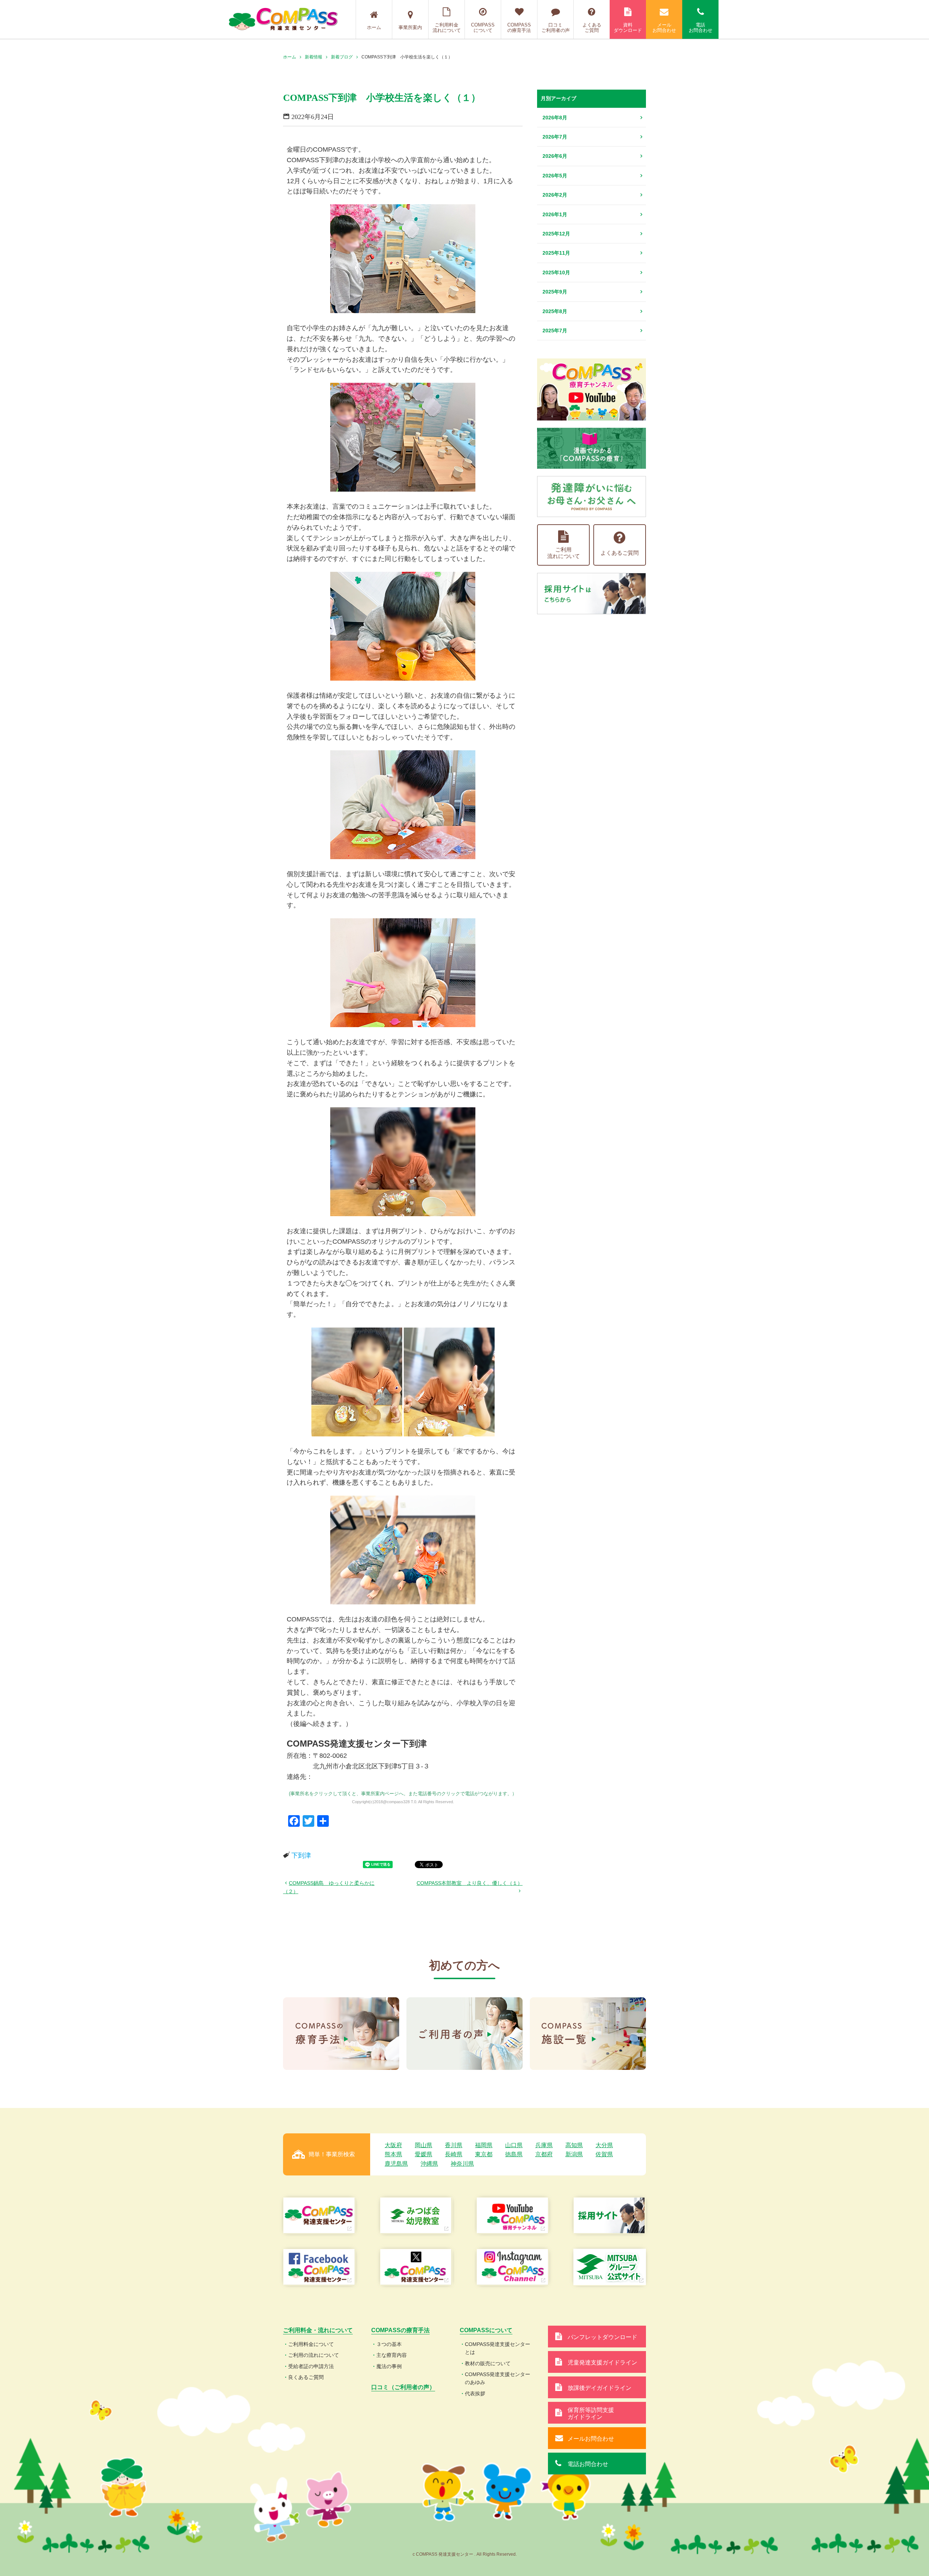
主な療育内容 (392, 2355)
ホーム (374, 27)
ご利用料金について (311, 2344)
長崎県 (454, 2154)
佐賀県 (604, 2154)
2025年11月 (556, 253)
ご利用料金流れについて (447, 28)
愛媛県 (423, 2154)
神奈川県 (462, 2164)
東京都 (484, 2154)
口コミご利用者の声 (556, 28)
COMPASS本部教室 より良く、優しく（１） (470, 1883)
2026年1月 (555, 214)
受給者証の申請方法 (311, 2366)
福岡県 (484, 2145)
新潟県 (574, 2154)
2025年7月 (555, 331)
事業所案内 (410, 27)
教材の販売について (488, 2363)
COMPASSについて (483, 28)
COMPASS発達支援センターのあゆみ (498, 2378)
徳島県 (514, 2154)
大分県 (604, 2145)
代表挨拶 (475, 2394)
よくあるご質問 (592, 28)
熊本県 (393, 2154)
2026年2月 (555, 195)
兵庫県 (544, 2145)
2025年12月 (556, 234)
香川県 (454, 2145)
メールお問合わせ (664, 28)
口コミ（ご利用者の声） (403, 2387)
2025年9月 (555, 292)
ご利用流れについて (564, 553)
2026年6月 (555, 156)
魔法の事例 (389, 2366)
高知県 (574, 2145)
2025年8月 (555, 311)
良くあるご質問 (306, 2377)
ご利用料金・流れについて (318, 2330)
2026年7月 (555, 137)
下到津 (301, 1855)
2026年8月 (555, 118)
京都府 (544, 2154)
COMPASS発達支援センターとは (498, 2348)
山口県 (514, 2145)
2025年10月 (556, 272)
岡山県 (423, 2145)
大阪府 (393, 2145)
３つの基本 (389, 2344)
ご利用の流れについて (314, 2355)
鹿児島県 (396, 2164)
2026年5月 (555, 176)
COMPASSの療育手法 (519, 28)
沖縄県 (429, 2164)
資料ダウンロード (628, 28)
